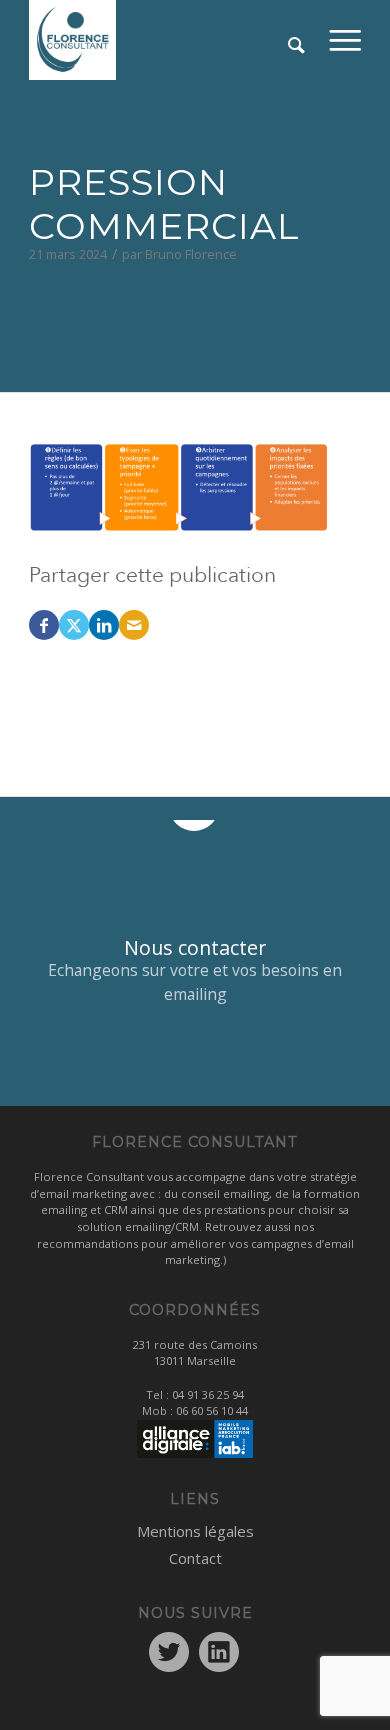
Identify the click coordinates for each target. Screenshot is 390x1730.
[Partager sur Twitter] (74, 625)
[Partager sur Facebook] (44, 625)
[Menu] (345, 40)
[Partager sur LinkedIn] (104, 625)
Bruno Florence (191, 254)
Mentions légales (195, 1531)
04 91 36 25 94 (208, 1394)
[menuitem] (345, 40)
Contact (195, 1558)
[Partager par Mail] (134, 625)
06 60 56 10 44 (212, 1410)
